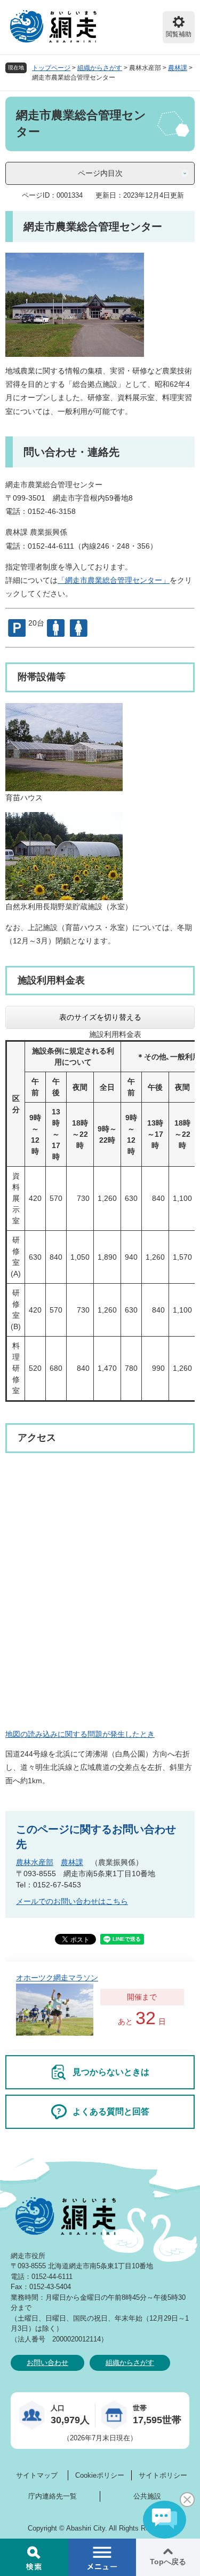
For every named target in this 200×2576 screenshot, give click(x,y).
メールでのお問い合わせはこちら (72, 1901)
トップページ (51, 68)
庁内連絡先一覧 (53, 2496)
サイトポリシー (163, 2475)
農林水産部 (35, 1862)
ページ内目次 (100, 173)
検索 (34, 2557)
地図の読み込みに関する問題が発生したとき (80, 1734)
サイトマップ (37, 2475)
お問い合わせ (47, 2363)
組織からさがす (100, 68)
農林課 (178, 68)
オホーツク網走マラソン (57, 1978)
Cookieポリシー (100, 2475)
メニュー (102, 2557)
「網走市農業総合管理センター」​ (114, 580)
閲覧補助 (179, 34)
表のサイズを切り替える (100, 1017)
